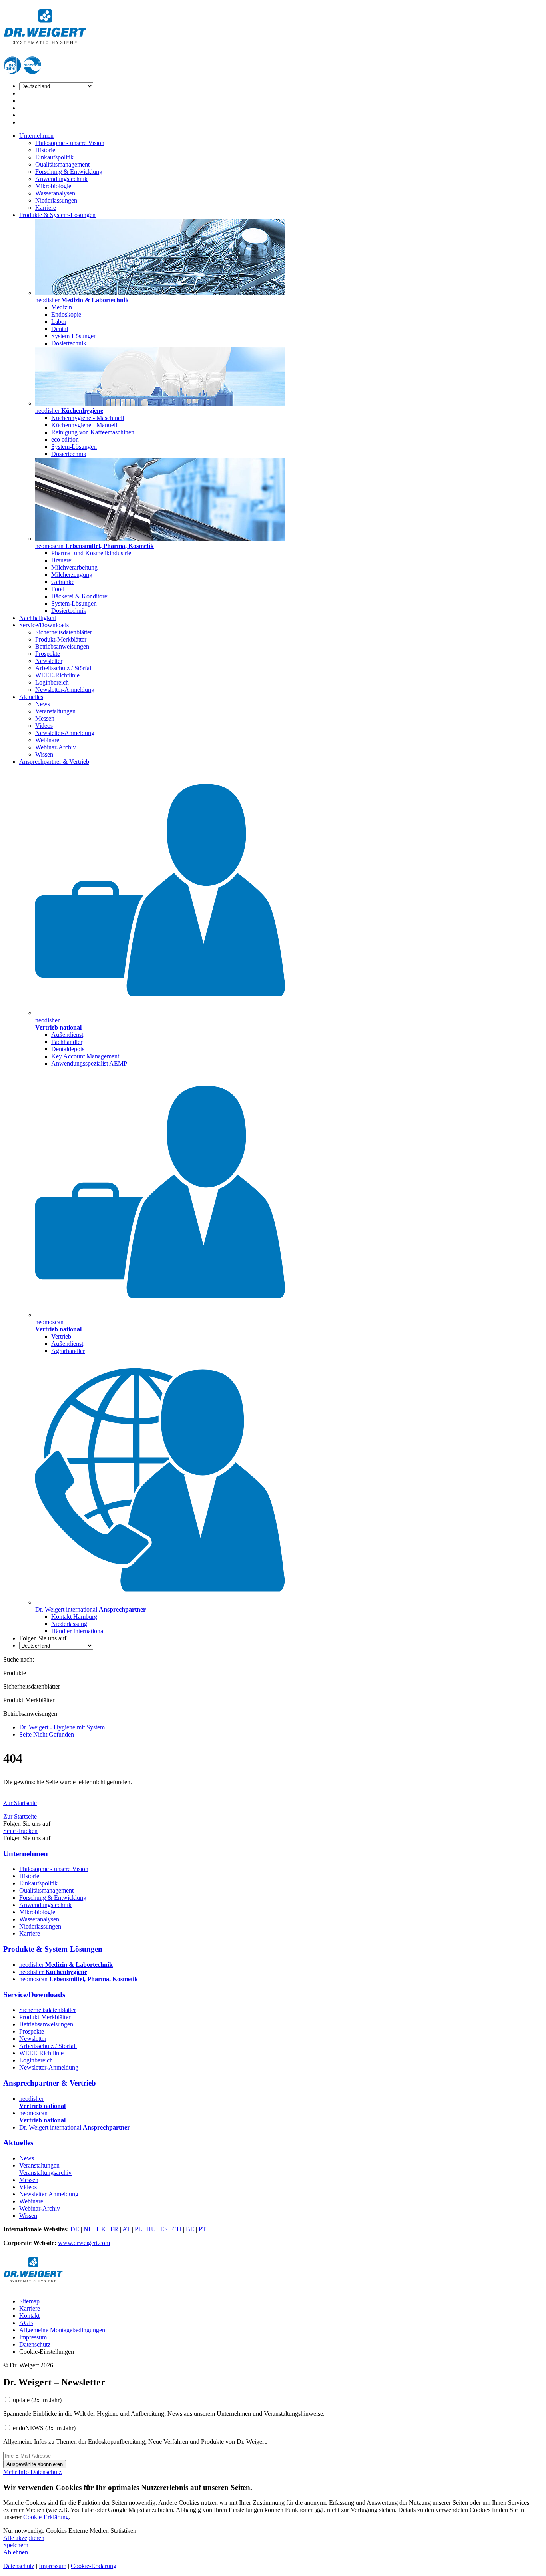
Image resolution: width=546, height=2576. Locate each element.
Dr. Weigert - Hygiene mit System (62, 1727)
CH (177, 2229)
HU (151, 2229)
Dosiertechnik (69, 343)
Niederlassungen (56, 200)
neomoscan (79, 1979)
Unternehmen (36, 136)
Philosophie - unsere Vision (70, 143)
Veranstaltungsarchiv (45, 2173)
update (37, 2400)
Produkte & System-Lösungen (57, 215)
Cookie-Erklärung (46, 2517)
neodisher (66, 1965)
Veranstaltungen (55, 711)
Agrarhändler (68, 1351)
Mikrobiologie (53, 186)
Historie (45, 150)
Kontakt (29, 2316)
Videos (44, 726)
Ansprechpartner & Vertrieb (54, 762)
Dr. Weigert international (75, 2127)
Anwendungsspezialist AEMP (89, 1063)
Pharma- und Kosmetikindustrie (91, 553)
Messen (45, 718)
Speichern (16, 2545)
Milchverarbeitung (74, 567)
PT (202, 2229)
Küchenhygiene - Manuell (84, 425)
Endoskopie (66, 314)
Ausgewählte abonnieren (35, 2464)
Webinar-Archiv (56, 747)
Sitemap (29, 2301)
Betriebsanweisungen (62, 646)
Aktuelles (31, 697)
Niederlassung (69, 1624)
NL (88, 2229)
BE (190, 2229)
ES (164, 2229)
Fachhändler (67, 1042)
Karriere (46, 208)
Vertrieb (61, 1336)
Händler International (78, 1631)
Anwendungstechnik (61, 179)
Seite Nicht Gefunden (47, 1734)
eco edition (65, 439)
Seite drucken (20, 1831)
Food (58, 589)
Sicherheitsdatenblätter (64, 632)
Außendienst (67, 1035)
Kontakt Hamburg (74, 1617)
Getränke (63, 582)
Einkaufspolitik (54, 157)
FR (114, 2229)
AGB (26, 2323)
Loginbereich (52, 682)
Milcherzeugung (72, 575)
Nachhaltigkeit (38, 618)
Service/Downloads (44, 625)
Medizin (62, 307)
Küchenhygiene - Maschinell (88, 418)
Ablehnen (16, 2552)
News (43, 704)
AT (126, 2229)
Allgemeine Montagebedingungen (62, 2330)
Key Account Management (85, 1056)
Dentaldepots (68, 1049)
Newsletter (49, 661)
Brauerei (62, 560)
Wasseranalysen (55, 193)
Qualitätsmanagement (62, 164)
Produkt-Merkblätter (61, 639)
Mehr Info (17, 2472)
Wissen (44, 754)
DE (75, 2229)
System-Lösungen (74, 336)
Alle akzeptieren (24, 2538)
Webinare (47, 740)
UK (101, 2229)
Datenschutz (35, 2344)
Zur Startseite (20, 1803)
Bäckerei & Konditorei (80, 596)
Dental (60, 329)
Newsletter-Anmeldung (65, 690)
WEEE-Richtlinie (57, 675)
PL (138, 2229)
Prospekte (48, 654)
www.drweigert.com (84, 2243)
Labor (59, 322)
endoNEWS (44, 2428)
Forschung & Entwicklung (69, 172)
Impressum (33, 2337)
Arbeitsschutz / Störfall (64, 668)
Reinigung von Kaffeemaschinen (93, 432)
